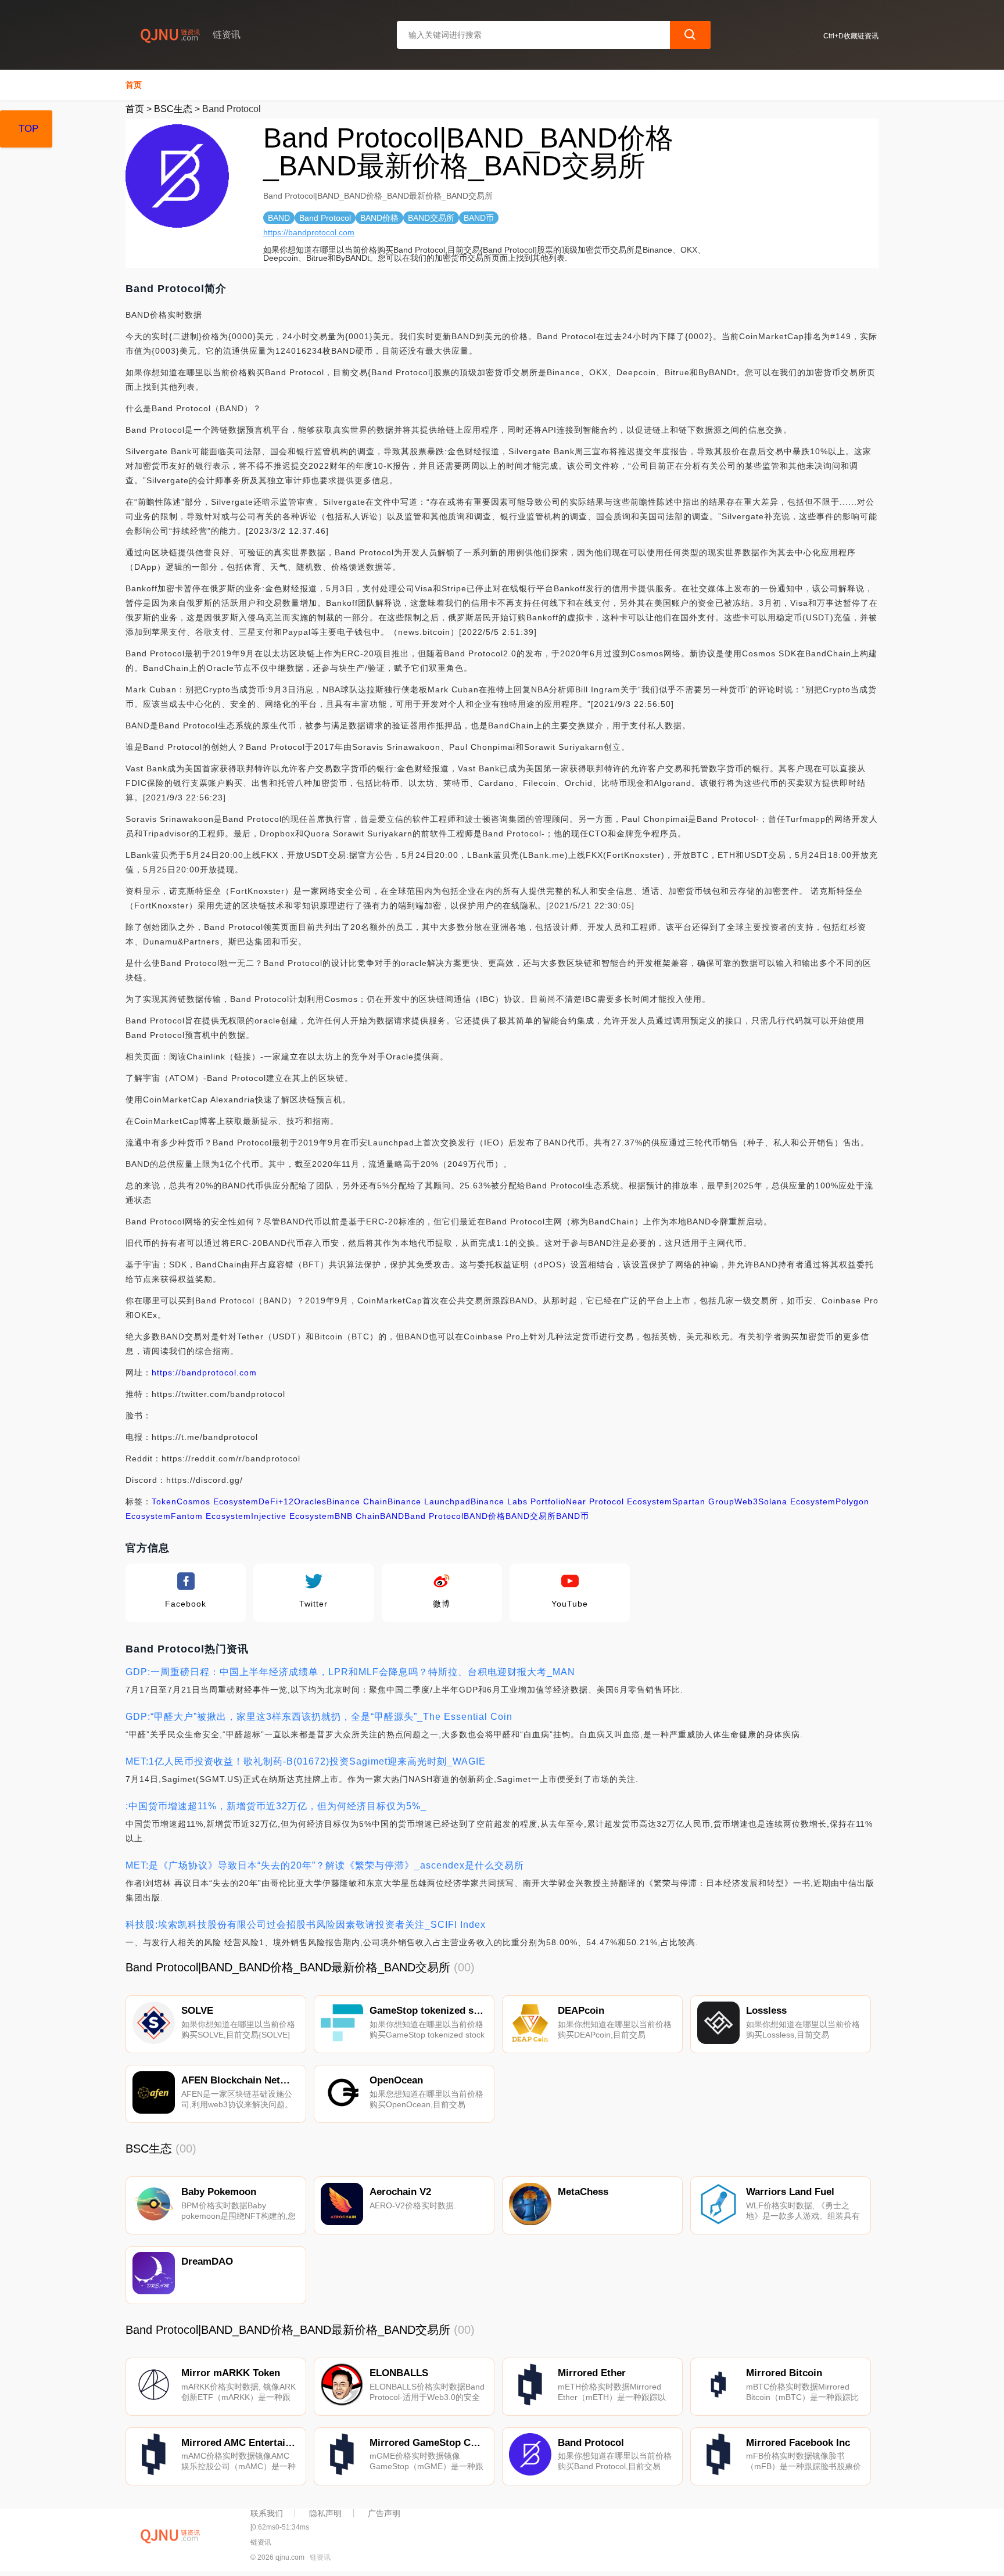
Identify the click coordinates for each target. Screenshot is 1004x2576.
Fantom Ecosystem (211, 1516)
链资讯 (320, 2557)
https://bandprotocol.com (309, 232)
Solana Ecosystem (797, 1501)
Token (164, 1501)
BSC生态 (173, 109)
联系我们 (267, 2513)
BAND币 (573, 1516)
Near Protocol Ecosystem (619, 1501)
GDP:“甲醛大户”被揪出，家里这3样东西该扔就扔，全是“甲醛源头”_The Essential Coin (319, 1717)
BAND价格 (485, 1516)
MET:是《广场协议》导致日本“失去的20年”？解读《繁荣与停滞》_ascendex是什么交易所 (325, 1865)
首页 (134, 85)
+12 (286, 1501)
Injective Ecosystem (293, 1516)
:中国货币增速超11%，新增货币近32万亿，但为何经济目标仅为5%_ (276, 1806)
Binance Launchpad (429, 1501)
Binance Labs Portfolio (518, 1501)
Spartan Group (703, 1501)
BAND (392, 1516)
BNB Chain (357, 1516)
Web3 (746, 1501)
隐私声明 (325, 2513)
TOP (28, 129)
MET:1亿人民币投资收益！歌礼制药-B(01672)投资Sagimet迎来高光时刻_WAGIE (306, 1761)
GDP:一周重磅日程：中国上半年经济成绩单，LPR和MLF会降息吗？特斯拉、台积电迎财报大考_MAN (350, 1672)
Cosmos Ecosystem (218, 1501)
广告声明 (384, 2513)
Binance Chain (357, 1501)
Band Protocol (434, 1516)
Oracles (310, 1501)
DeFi (268, 1501)
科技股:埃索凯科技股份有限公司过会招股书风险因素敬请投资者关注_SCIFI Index (306, 1925)
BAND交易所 (531, 1516)
